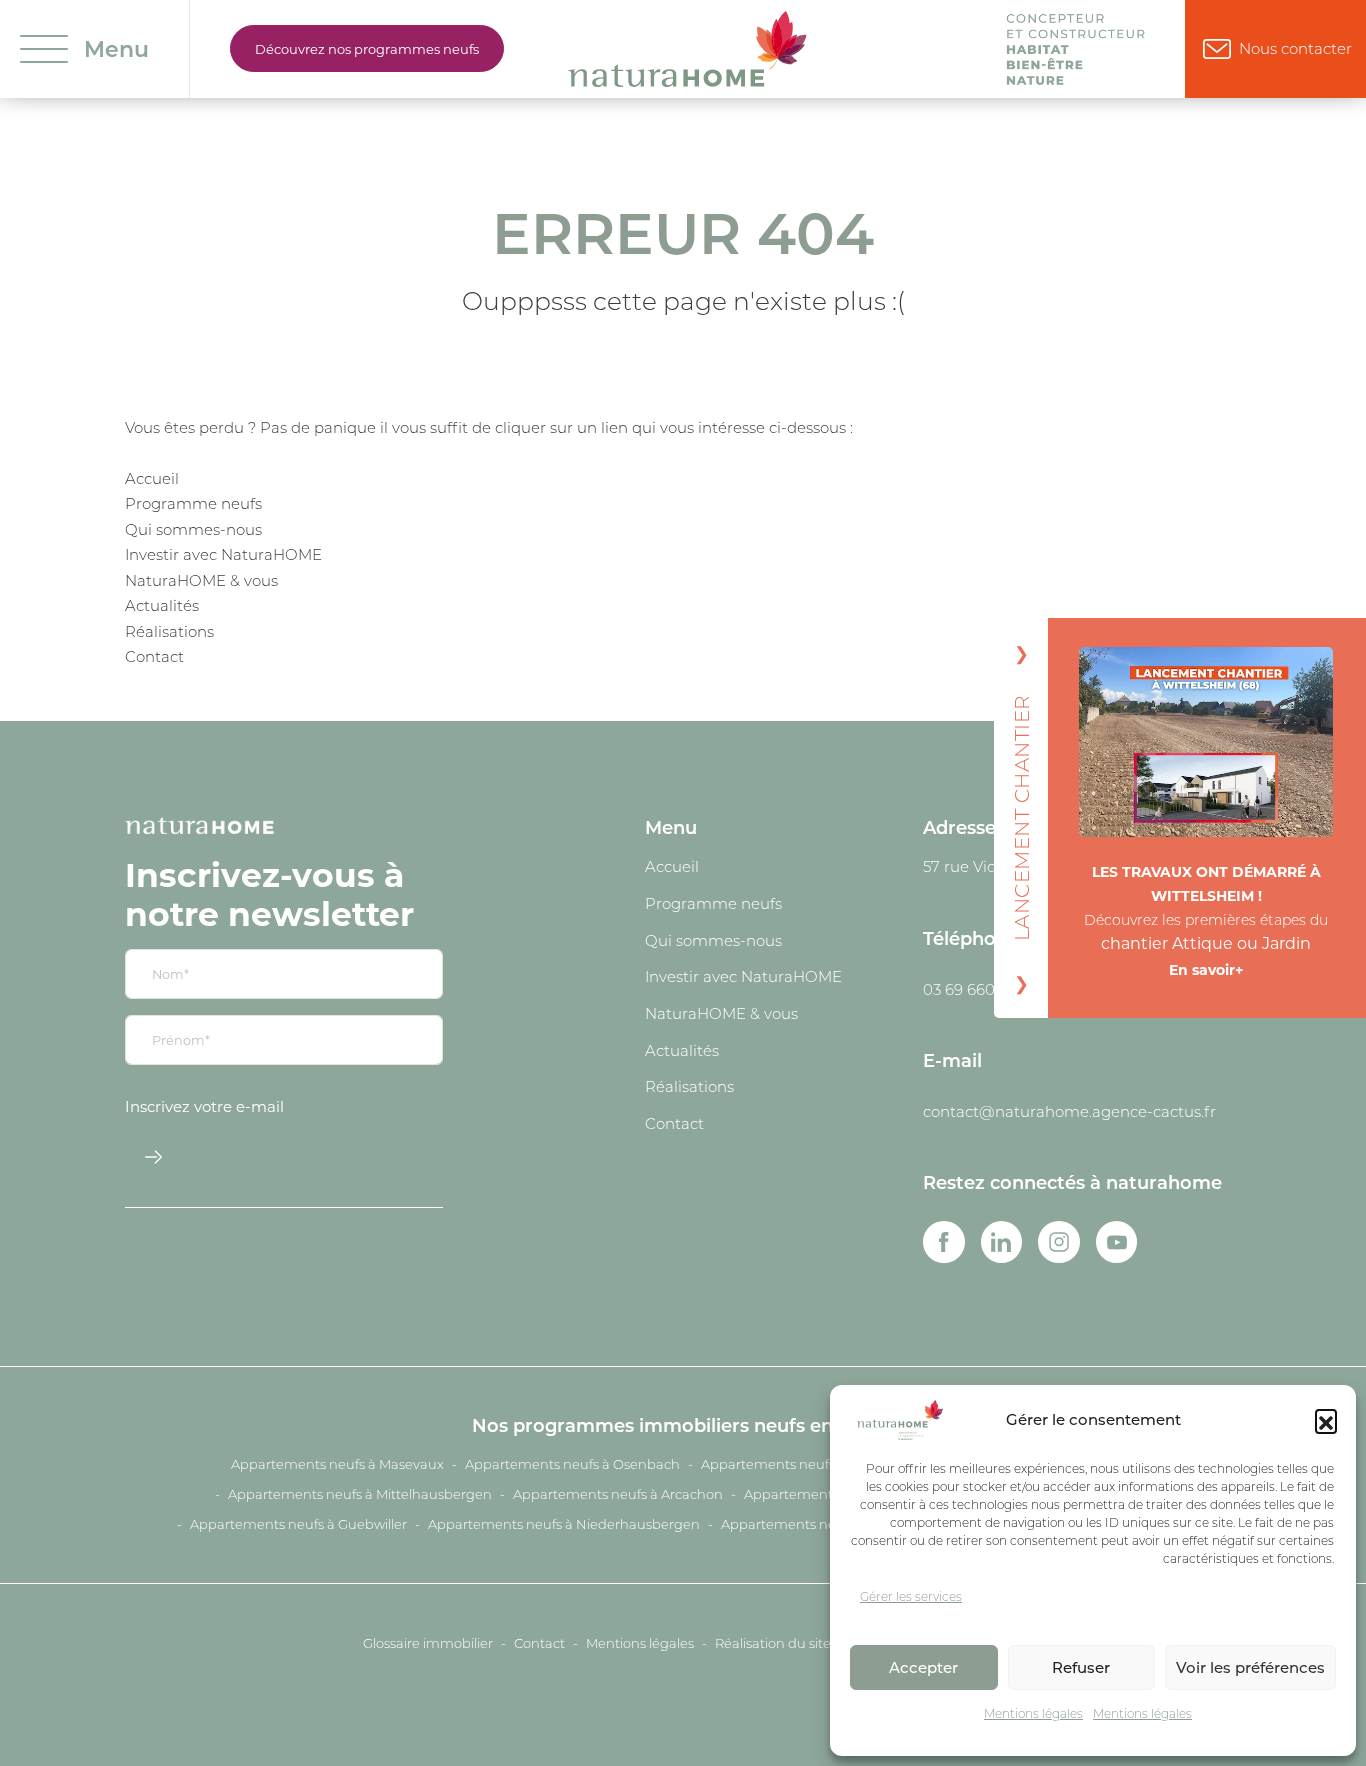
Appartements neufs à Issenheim (808, 1464)
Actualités (162, 605)
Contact (154, 656)
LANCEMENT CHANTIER (1021, 818)
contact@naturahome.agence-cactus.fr (1069, 1111)
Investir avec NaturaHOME (223, 554)
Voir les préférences (1250, 1667)
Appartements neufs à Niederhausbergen (564, 1524)
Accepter (923, 1667)
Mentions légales (1033, 1713)
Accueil (152, 478)
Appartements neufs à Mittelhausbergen (360, 1494)
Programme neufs (193, 503)
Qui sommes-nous (193, 529)
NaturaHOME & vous (201, 580)
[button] (1326, 1420)
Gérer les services (911, 1596)
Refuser (1081, 1667)
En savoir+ (1206, 969)
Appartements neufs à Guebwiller (298, 1524)
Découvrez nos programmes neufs (367, 48)
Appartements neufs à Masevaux (337, 1464)
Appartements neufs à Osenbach (572, 1464)
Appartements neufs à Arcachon (618, 1494)
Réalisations (169, 631)
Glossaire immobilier (428, 1643)
